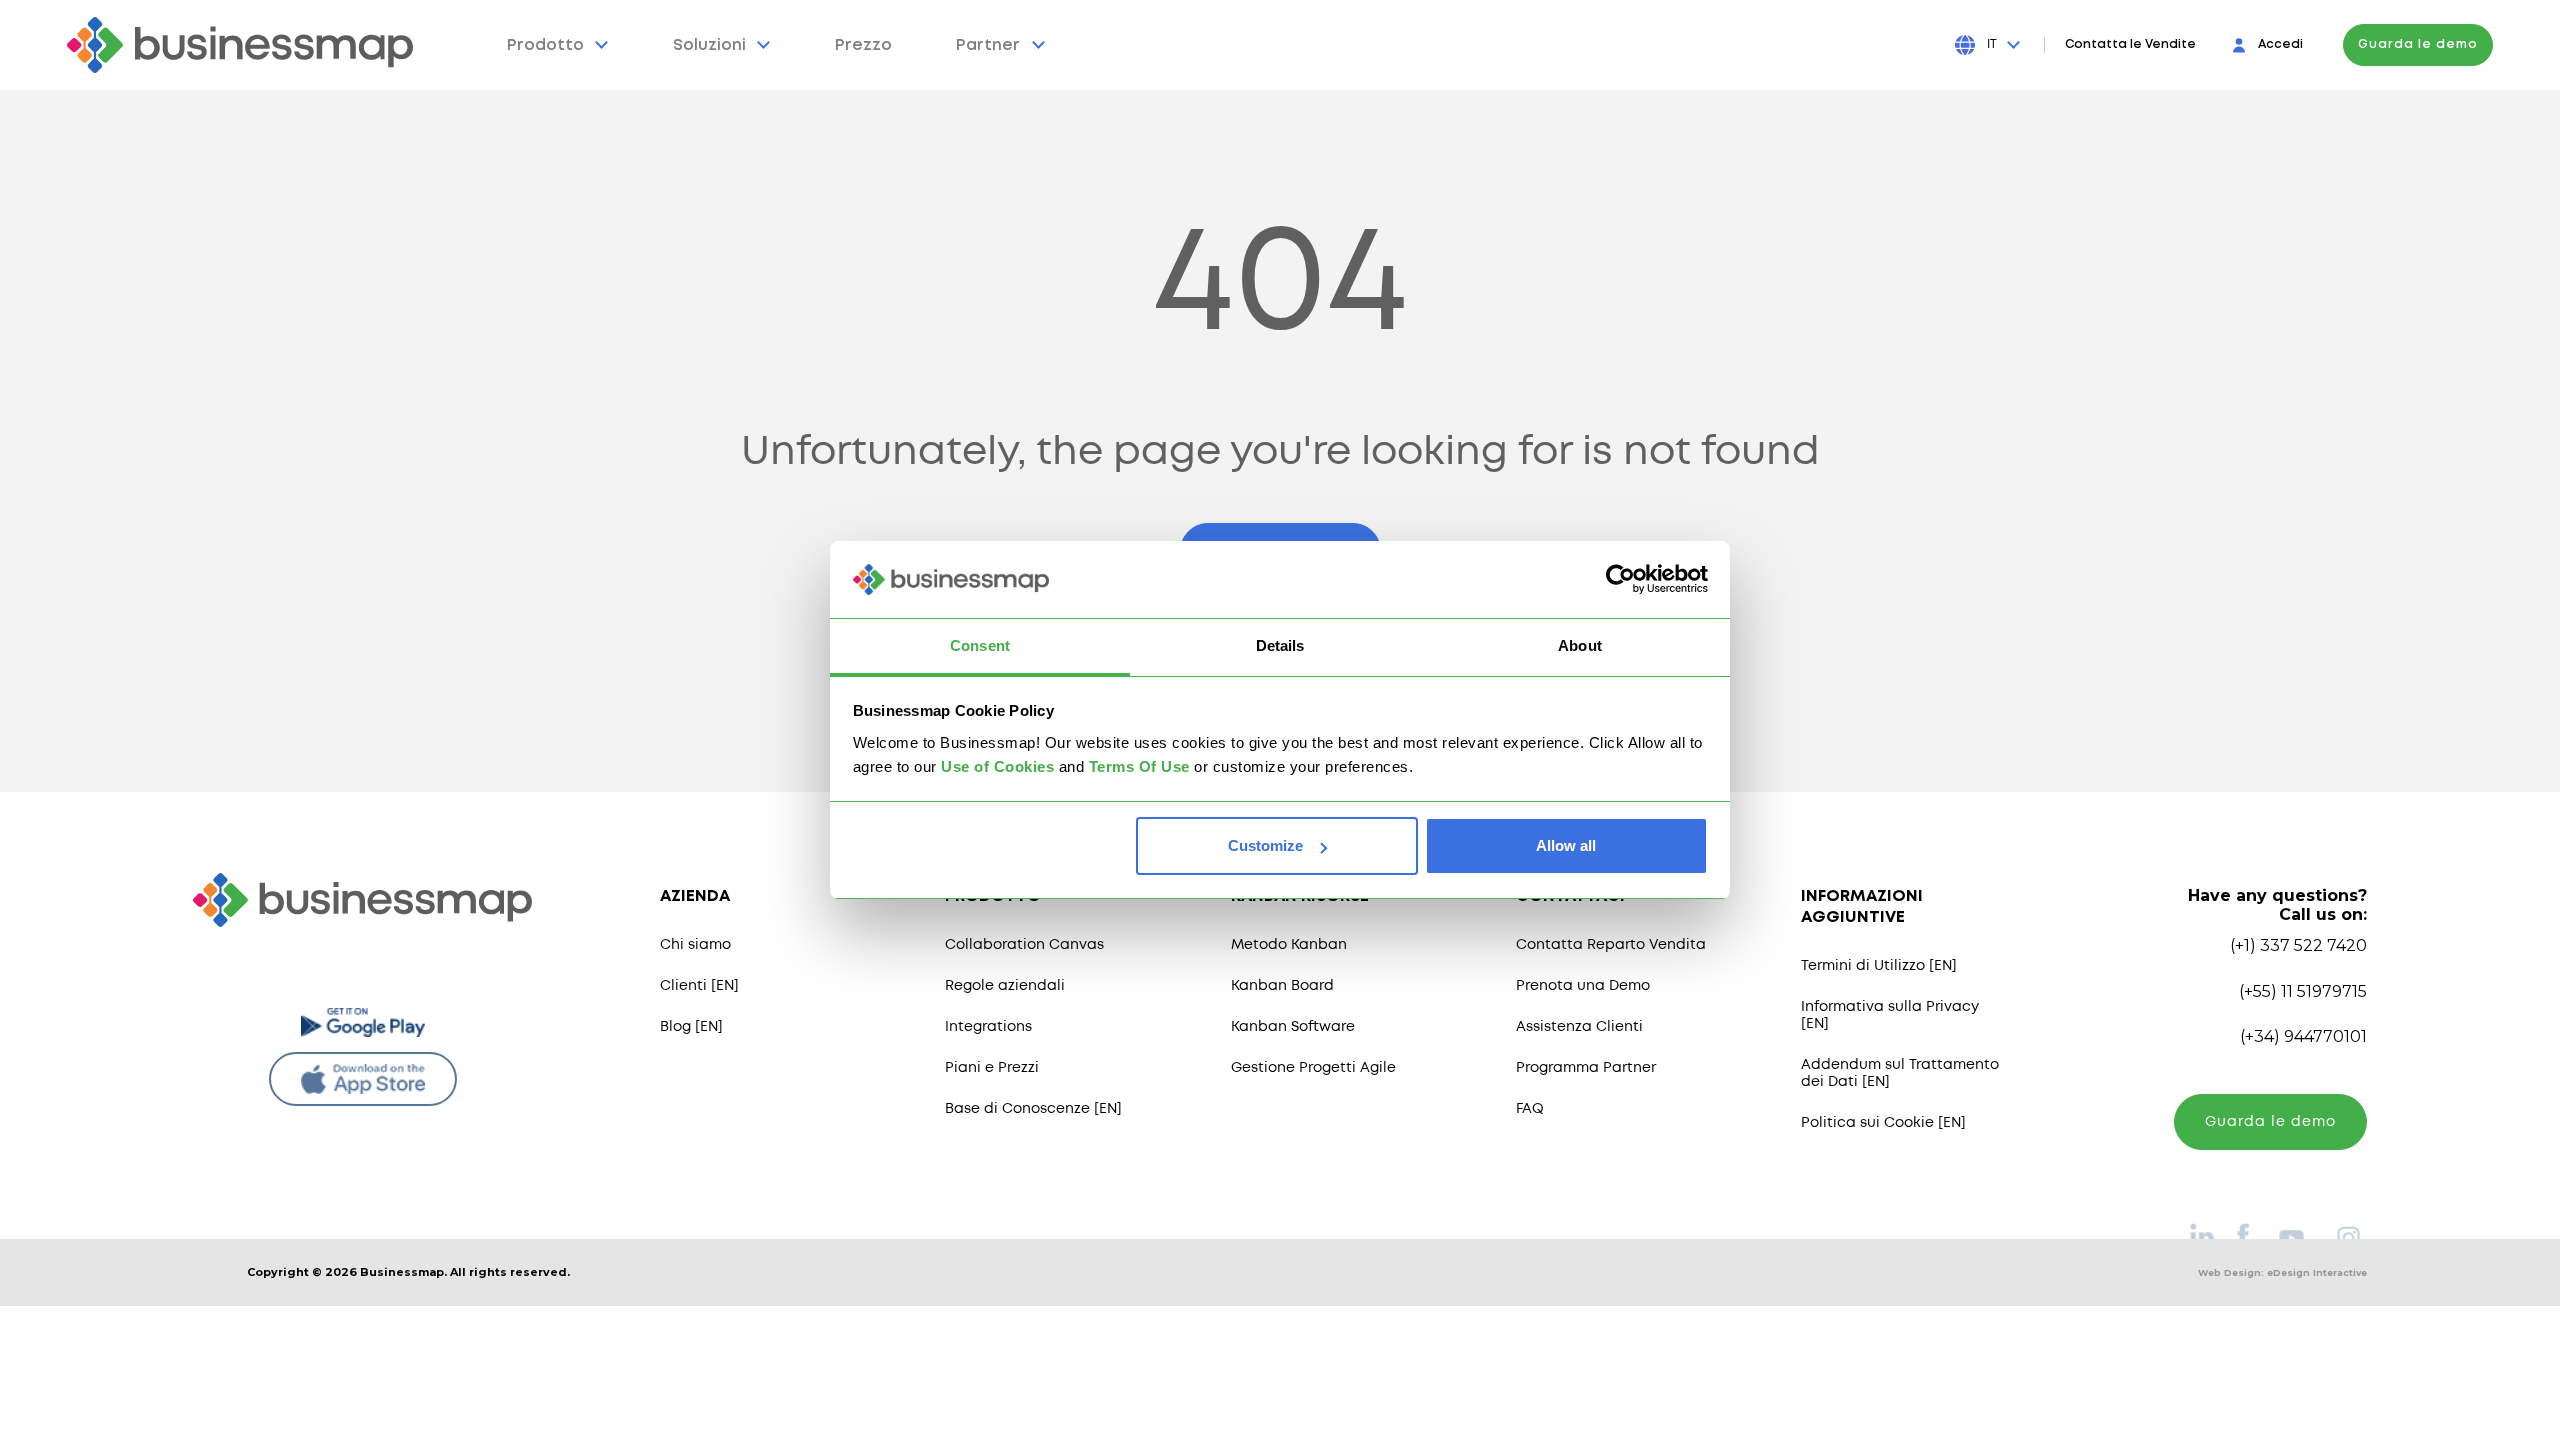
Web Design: (2282, 1272)
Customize (1265, 845)
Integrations (988, 1027)
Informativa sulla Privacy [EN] (1890, 1015)
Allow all (1566, 845)
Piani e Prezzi (992, 1068)
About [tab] (1580, 645)
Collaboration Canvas (1024, 945)
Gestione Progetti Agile (1313, 1068)
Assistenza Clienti (1579, 1027)
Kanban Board (1282, 986)
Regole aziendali (1005, 986)
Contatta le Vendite (2130, 44)
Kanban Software (1293, 1027)
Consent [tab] (980, 645)
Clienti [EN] (699, 986)
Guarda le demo (2418, 44)
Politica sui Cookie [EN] (1883, 1123)
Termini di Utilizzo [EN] (1879, 966)
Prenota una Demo (1583, 986)
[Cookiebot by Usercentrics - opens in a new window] (1620, 580)
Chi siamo (695, 945)
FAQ (1530, 1109)
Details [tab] (1280, 645)
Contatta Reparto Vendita (1611, 945)
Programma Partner (1586, 1068)
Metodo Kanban (1289, 945)
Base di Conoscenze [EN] (1033, 1109)
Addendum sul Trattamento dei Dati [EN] (1900, 1073)
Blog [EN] (691, 1027)
